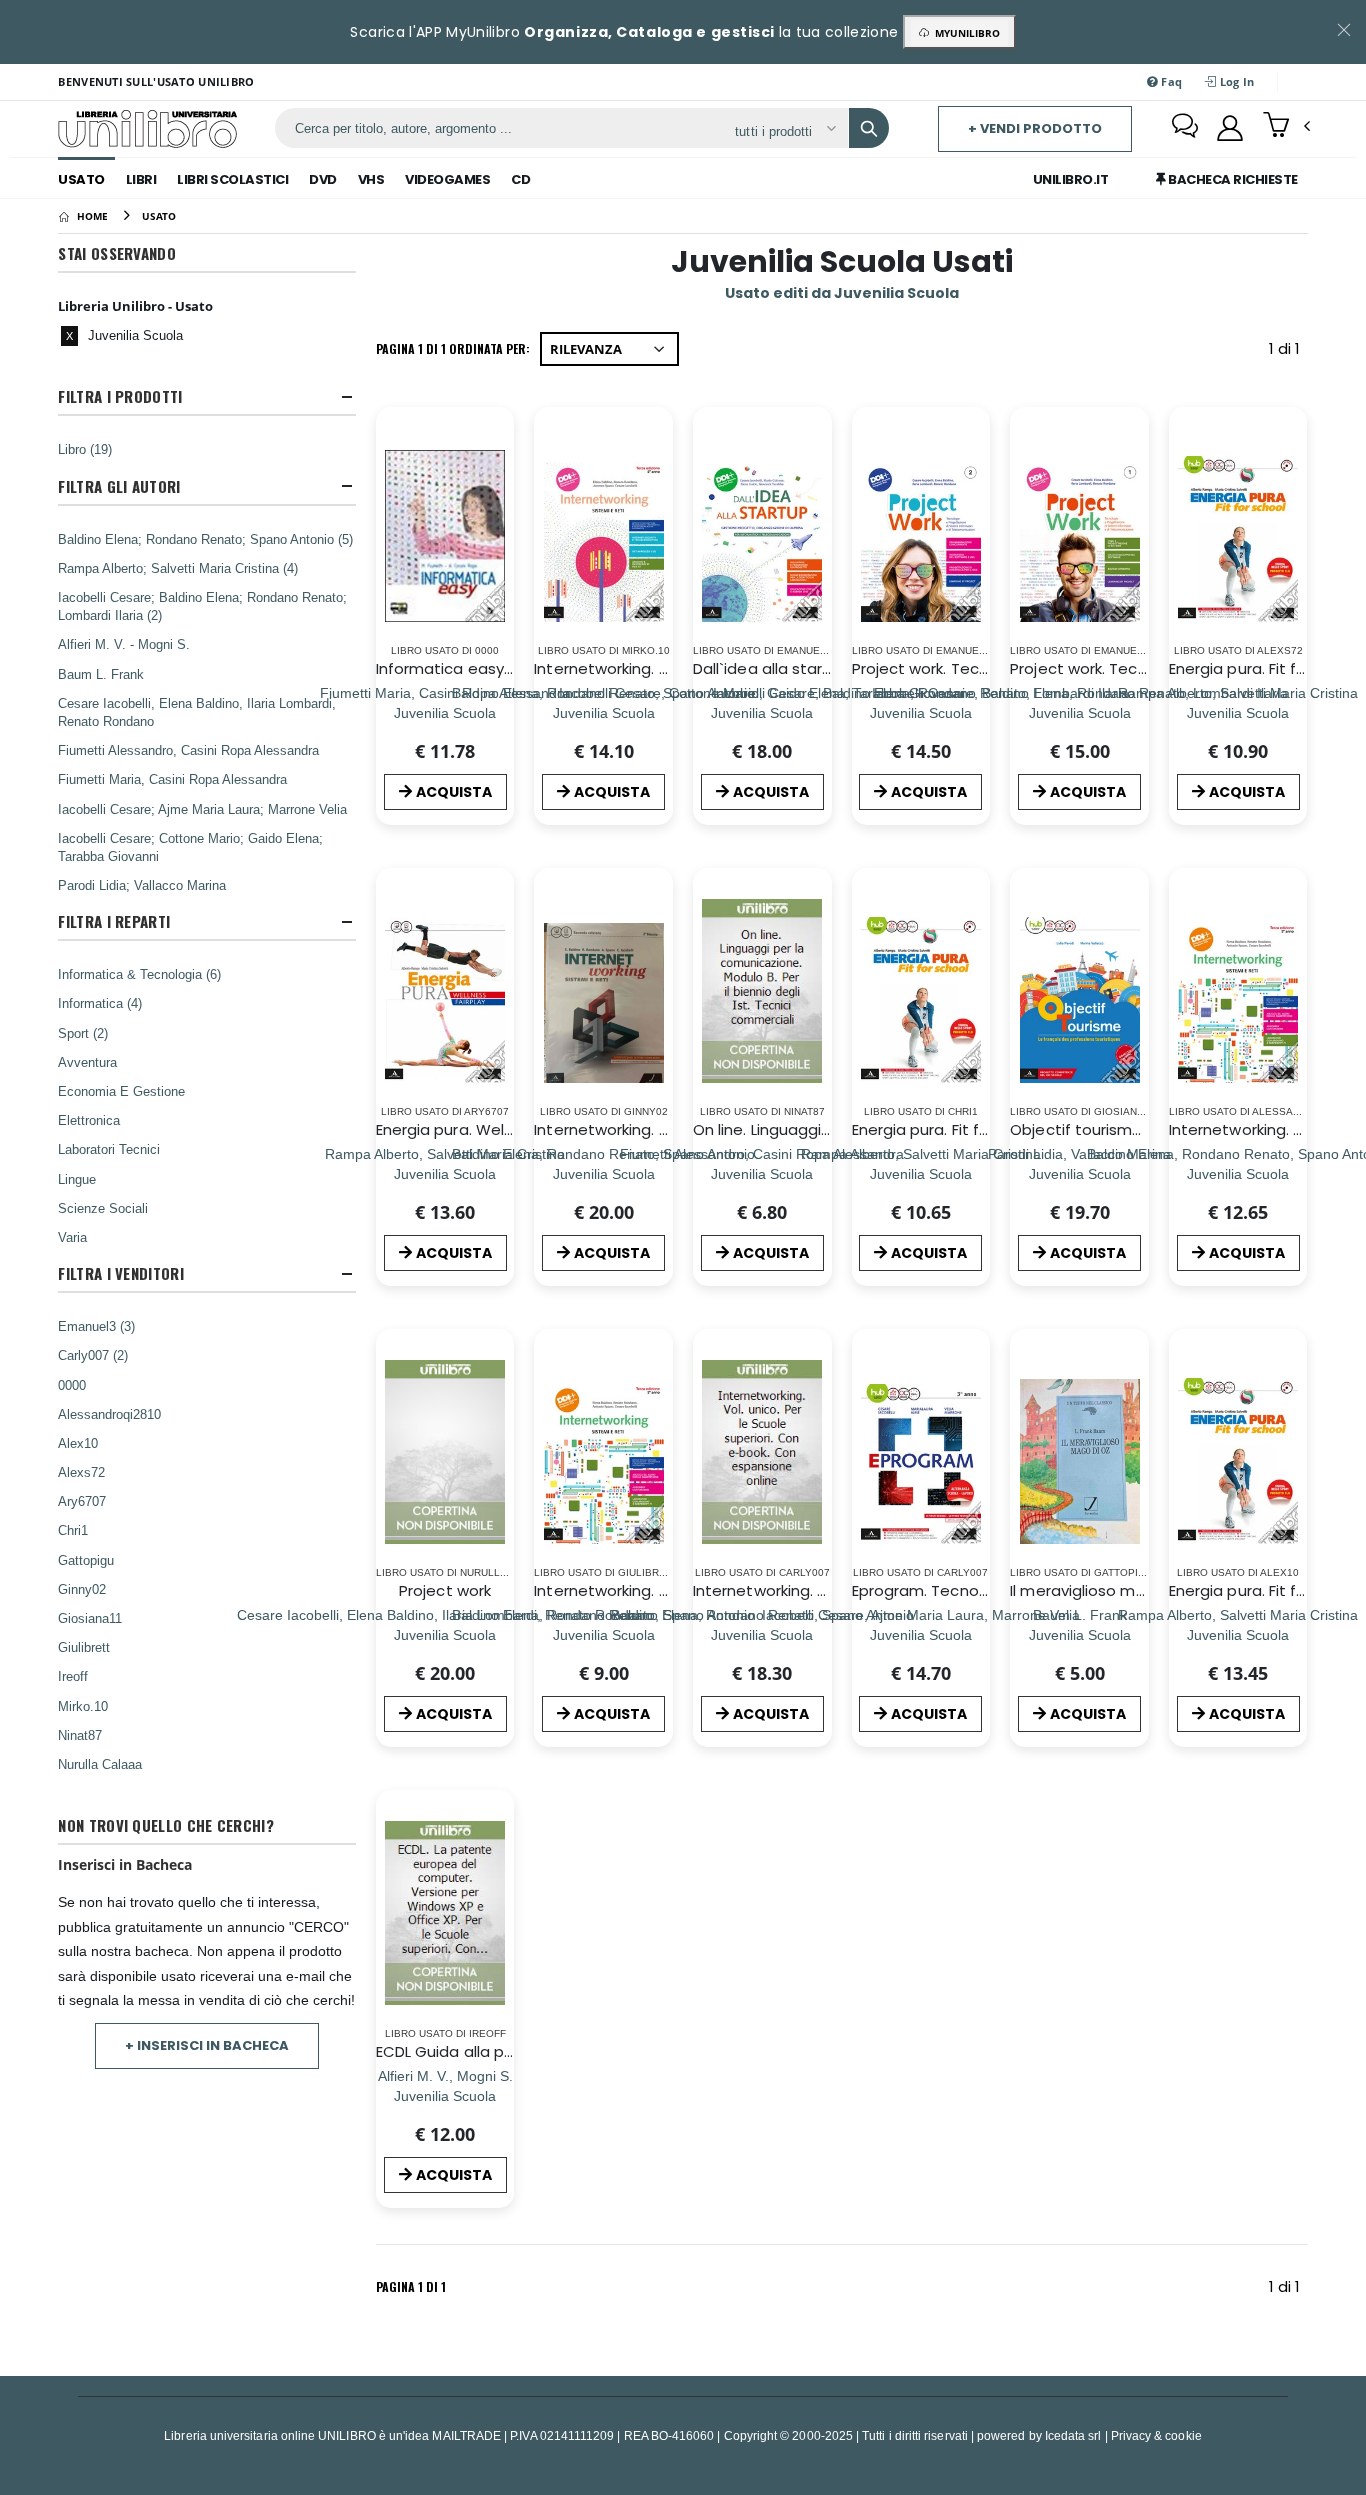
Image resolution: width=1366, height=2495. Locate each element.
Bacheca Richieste (1232, 179)
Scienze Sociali (103, 1208)
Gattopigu (86, 1560)
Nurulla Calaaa (100, 1764)
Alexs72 (81, 1472)
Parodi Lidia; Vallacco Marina (142, 885)
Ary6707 (82, 1501)
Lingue (77, 1179)
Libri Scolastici (232, 179)
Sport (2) (83, 1033)
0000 (72, 1385)
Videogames (447, 179)
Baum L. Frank (101, 674)
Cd (520, 179)
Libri (141, 179)
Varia (72, 1237)
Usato (81, 179)
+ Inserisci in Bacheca (207, 2045)
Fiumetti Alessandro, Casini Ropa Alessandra (188, 750)
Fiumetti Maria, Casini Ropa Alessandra (172, 779)
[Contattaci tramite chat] (1185, 128)
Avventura (87, 1062)
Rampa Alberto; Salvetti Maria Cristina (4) (178, 568)
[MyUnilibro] (1230, 128)
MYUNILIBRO (964, 33)
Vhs (371, 179)
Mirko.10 (83, 1706)
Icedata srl (1073, 2435)
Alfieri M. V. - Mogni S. (124, 644)
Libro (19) (85, 449)
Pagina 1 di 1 (411, 2286)
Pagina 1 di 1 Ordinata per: (453, 348)
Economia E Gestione (121, 1091)
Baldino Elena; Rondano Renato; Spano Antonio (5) (205, 539)
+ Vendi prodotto (1035, 128)
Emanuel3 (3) (96, 1326)
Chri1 (73, 1530)
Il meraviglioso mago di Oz (1108, 1590)
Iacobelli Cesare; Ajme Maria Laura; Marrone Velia (202, 809)
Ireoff (73, 1676)
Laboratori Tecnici (109, 1149)
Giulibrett (84, 1647)
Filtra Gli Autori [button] (119, 486)
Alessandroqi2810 (109, 1414)
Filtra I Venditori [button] (120, 1273)
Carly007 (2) (93, 1355)
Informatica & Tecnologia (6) (139, 974)
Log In (1236, 81)
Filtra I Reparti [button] (114, 921)
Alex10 (78, 1443)
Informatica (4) (100, 1003)
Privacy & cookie (1156, 2435)
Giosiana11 (90, 1618)
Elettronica (89, 1120)
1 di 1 (1288, 352)
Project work (445, 1590)
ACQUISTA (454, 792)
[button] (1286, 127)
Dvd (323, 179)
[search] (869, 128)
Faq (1170, 81)
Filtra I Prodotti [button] (120, 396)
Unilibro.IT (1071, 179)
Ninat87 (80, 1735)
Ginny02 (82, 1589)
